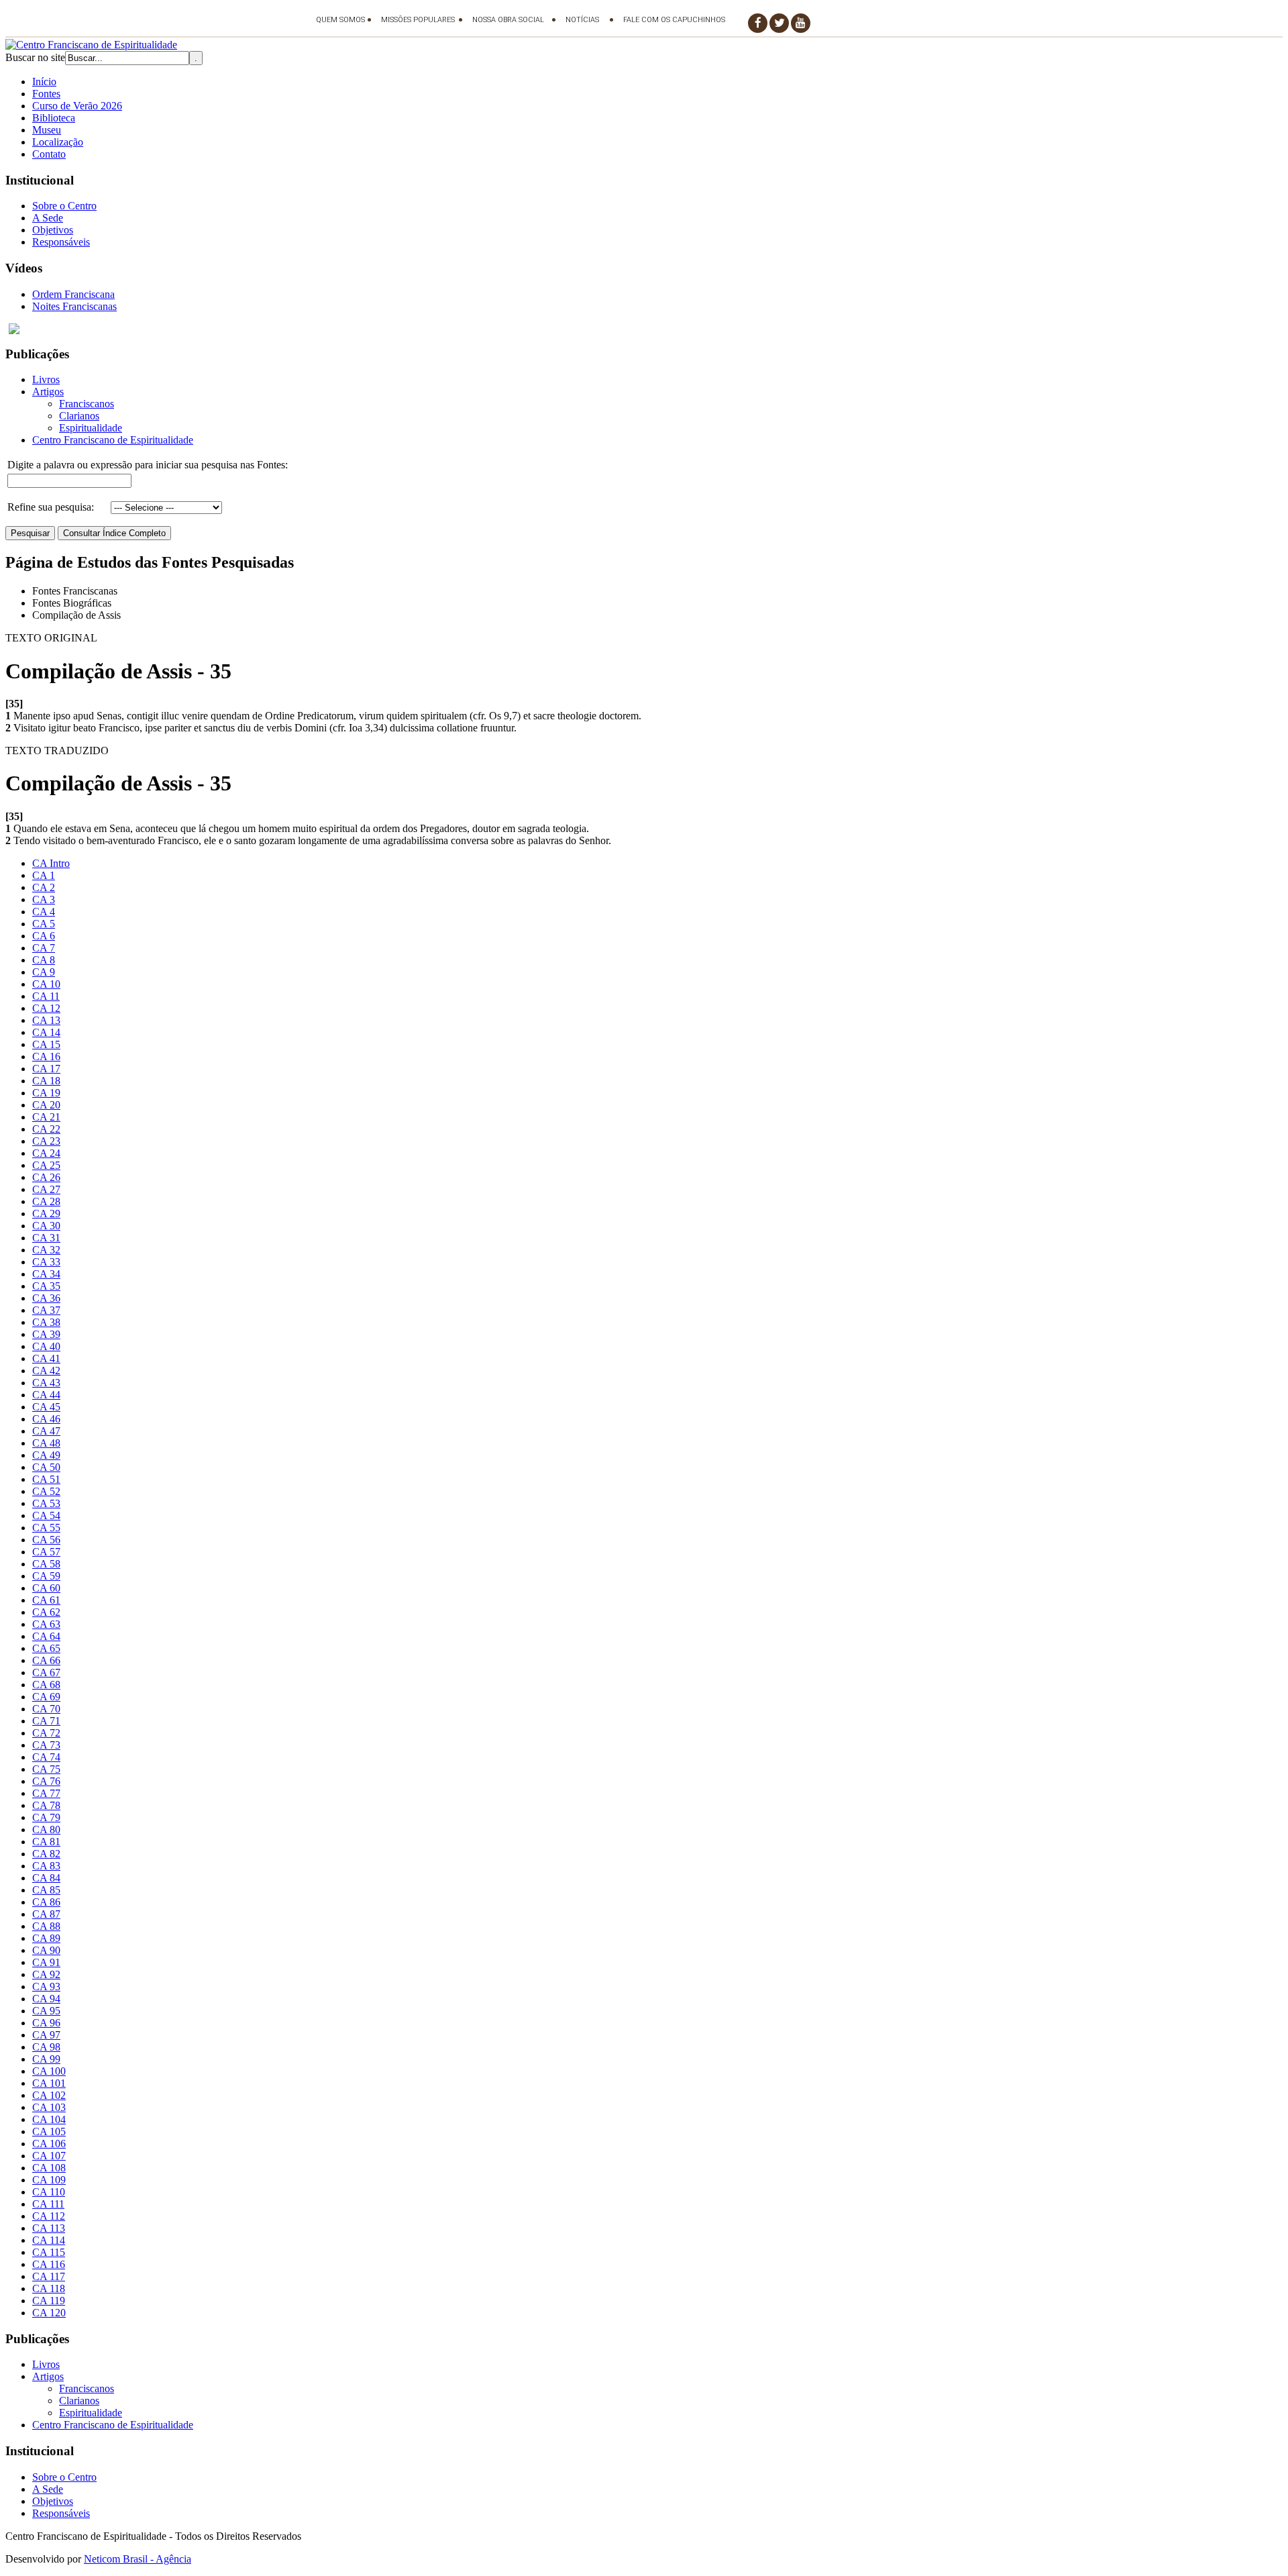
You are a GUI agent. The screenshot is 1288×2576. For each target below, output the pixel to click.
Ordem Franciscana (73, 294)
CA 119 (49, 2301)
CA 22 (46, 1129)
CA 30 (46, 1226)
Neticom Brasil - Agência (138, 2559)
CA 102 (49, 2095)
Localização (58, 142)
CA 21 (46, 1117)
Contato (49, 154)
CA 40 (46, 1346)
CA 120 (49, 2313)
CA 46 (46, 1419)
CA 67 (46, 1672)
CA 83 (46, 1866)
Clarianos (79, 416)
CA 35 (46, 1286)
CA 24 (46, 1153)
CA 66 (46, 1660)
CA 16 (46, 1057)
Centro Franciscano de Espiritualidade (113, 440)
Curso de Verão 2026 (77, 106)
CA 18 (46, 1081)
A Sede (48, 218)
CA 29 (46, 1214)
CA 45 (46, 1407)
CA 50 (46, 1467)
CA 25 (46, 1165)
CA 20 (46, 1105)
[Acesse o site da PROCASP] (644, 329)
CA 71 (46, 1721)
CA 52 (46, 1491)
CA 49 (46, 1455)
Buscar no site (35, 57)
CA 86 (46, 1902)
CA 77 (46, 1793)
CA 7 (44, 948)
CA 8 (44, 960)
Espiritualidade (91, 428)
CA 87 (46, 1914)
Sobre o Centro (64, 206)
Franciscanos (87, 404)
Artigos (48, 392)
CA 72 (46, 1733)
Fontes (46, 94)
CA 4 (44, 912)
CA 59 (46, 1576)
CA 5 (44, 924)
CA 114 (49, 2240)
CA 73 (46, 1745)
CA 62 (46, 1612)
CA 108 (49, 2168)
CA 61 (46, 1600)
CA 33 (46, 1262)
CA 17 (46, 1069)
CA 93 (46, 1987)
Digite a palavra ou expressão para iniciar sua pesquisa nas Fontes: (148, 465)
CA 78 (46, 1805)
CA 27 (46, 1189)
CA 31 (46, 1238)
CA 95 (46, 2011)
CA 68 (46, 1685)
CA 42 (46, 1371)
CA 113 (49, 2228)
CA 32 (46, 1250)
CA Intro (51, 863)
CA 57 (46, 1552)
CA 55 (46, 1528)
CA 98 (46, 2047)
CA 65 (46, 1648)
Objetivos (53, 230)
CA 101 (49, 2083)
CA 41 (46, 1358)
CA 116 (49, 2264)
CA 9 (44, 972)
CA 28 (46, 1201)
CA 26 (46, 1177)
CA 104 (49, 2119)
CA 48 (46, 1443)
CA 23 (46, 1141)
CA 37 (46, 1310)
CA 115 (49, 2252)
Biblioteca (54, 118)
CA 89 (46, 1938)
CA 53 (46, 1503)
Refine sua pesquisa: (51, 507)
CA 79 (46, 1817)
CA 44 (46, 1395)
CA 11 (46, 996)
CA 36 (46, 1298)
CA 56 (46, 1540)
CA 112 (49, 2216)
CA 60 (46, 1588)
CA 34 (46, 1274)
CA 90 (46, 1950)
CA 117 (49, 2276)
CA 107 (49, 2156)
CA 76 (46, 1781)
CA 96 (46, 2023)
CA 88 (46, 1926)
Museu (47, 130)
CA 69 (46, 1697)
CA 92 (46, 1974)
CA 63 (46, 1624)
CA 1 (44, 875)
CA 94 (46, 1999)
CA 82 (46, 1854)
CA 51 (46, 1479)
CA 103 (49, 2107)
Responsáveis (61, 242)
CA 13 (46, 1020)
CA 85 (46, 1890)
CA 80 (46, 1830)
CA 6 (44, 936)
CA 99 (46, 2059)
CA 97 (46, 2035)
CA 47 (46, 1431)
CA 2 (44, 887)
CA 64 (46, 1636)
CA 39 (46, 1334)
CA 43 (46, 1383)
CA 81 (46, 1842)
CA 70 (46, 1709)
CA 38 (46, 1322)
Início (44, 82)
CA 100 (49, 2071)
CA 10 (46, 984)
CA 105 (49, 2131)
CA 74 (46, 1757)
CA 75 (46, 1769)
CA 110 (49, 2192)
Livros (46, 379)
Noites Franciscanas (74, 306)
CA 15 (46, 1044)
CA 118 (49, 2288)
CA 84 (46, 1878)
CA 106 (49, 2144)
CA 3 (44, 899)
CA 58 (46, 1564)
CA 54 (46, 1515)
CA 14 (46, 1032)
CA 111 (48, 2204)
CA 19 (46, 1093)
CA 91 (46, 1962)
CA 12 (46, 1008)
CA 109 (49, 2180)
